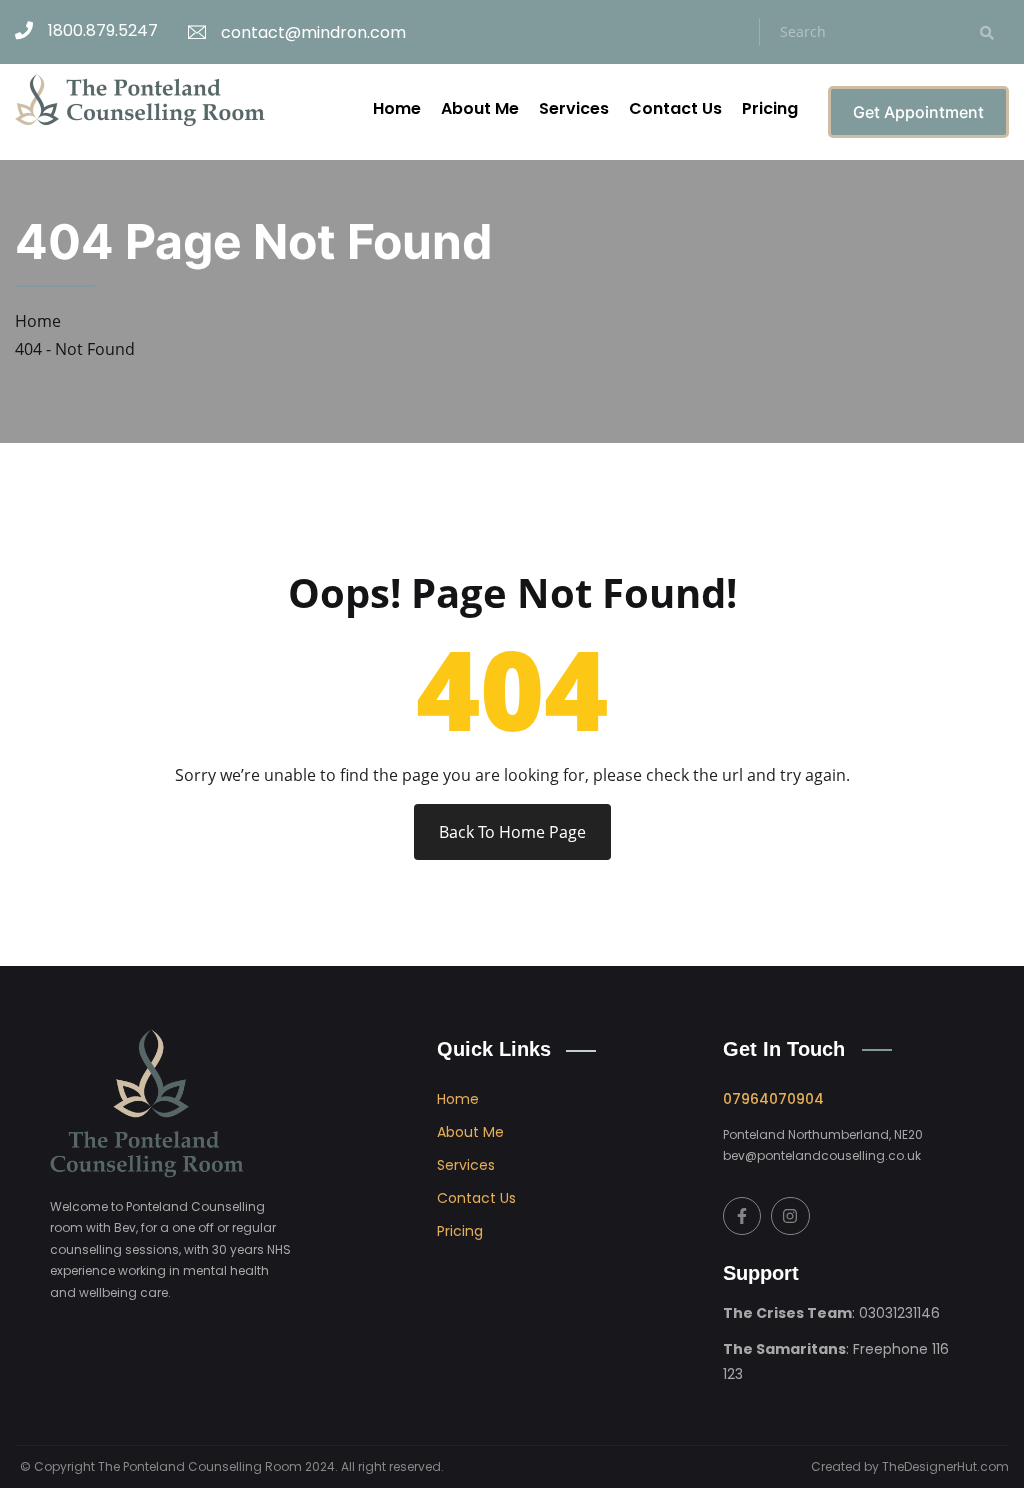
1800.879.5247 (103, 30)
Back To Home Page (512, 832)
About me (470, 1132)
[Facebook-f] (742, 1216)
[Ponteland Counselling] (140, 99)
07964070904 (773, 1099)
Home (397, 108)
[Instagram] (790, 1216)
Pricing (770, 108)
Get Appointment (918, 112)
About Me (480, 108)
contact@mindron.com (313, 32)
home (458, 1099)
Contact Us (675, 108)
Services (574, 108)
